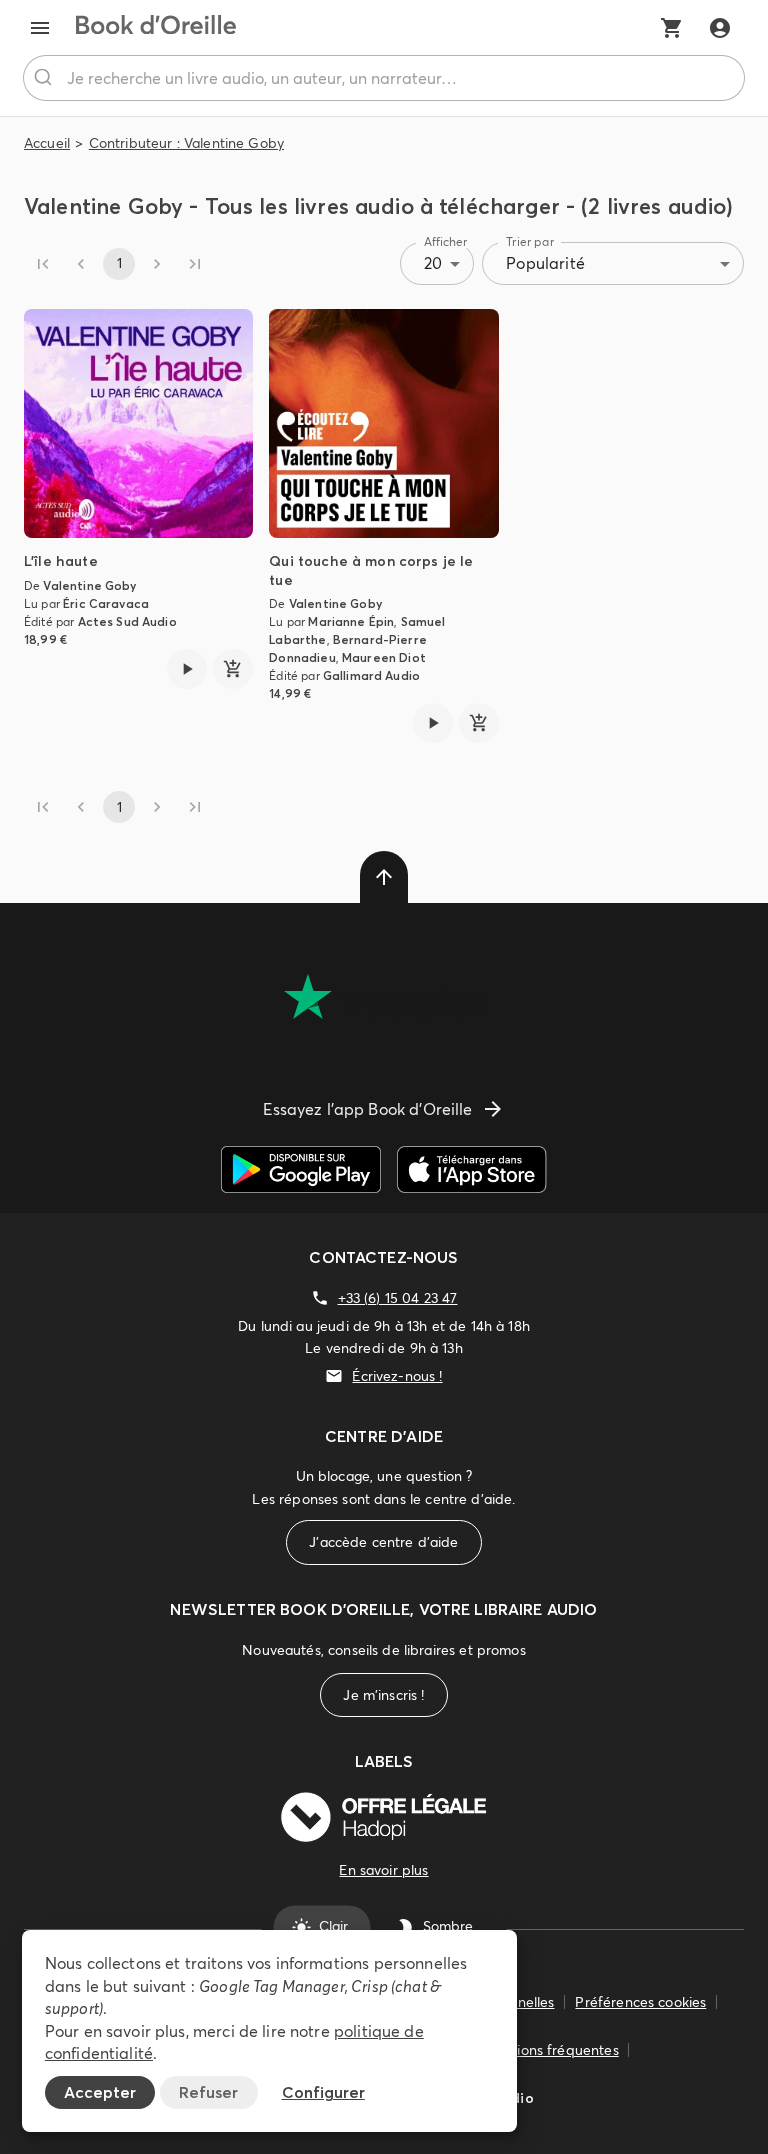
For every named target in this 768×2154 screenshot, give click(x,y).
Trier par (530, 241)
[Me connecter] (720, 28)
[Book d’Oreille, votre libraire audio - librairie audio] (156, 28)
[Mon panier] (672, 28)
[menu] (40, 28)
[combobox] (384, 78)
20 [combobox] (433, 263)
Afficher (446, 241)
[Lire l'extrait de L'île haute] (187, 669)
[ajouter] (233, 669)
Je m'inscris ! (383, 1695)
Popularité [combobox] (545, 263)
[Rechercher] (45, 78)
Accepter (100, 2092)
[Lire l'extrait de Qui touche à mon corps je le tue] (433, 723)
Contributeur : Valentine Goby (186, 143)
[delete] (384, 877)
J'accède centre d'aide (383, 1542)
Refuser (208, 2092)
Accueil (47, 143)
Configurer (323, 2092)
